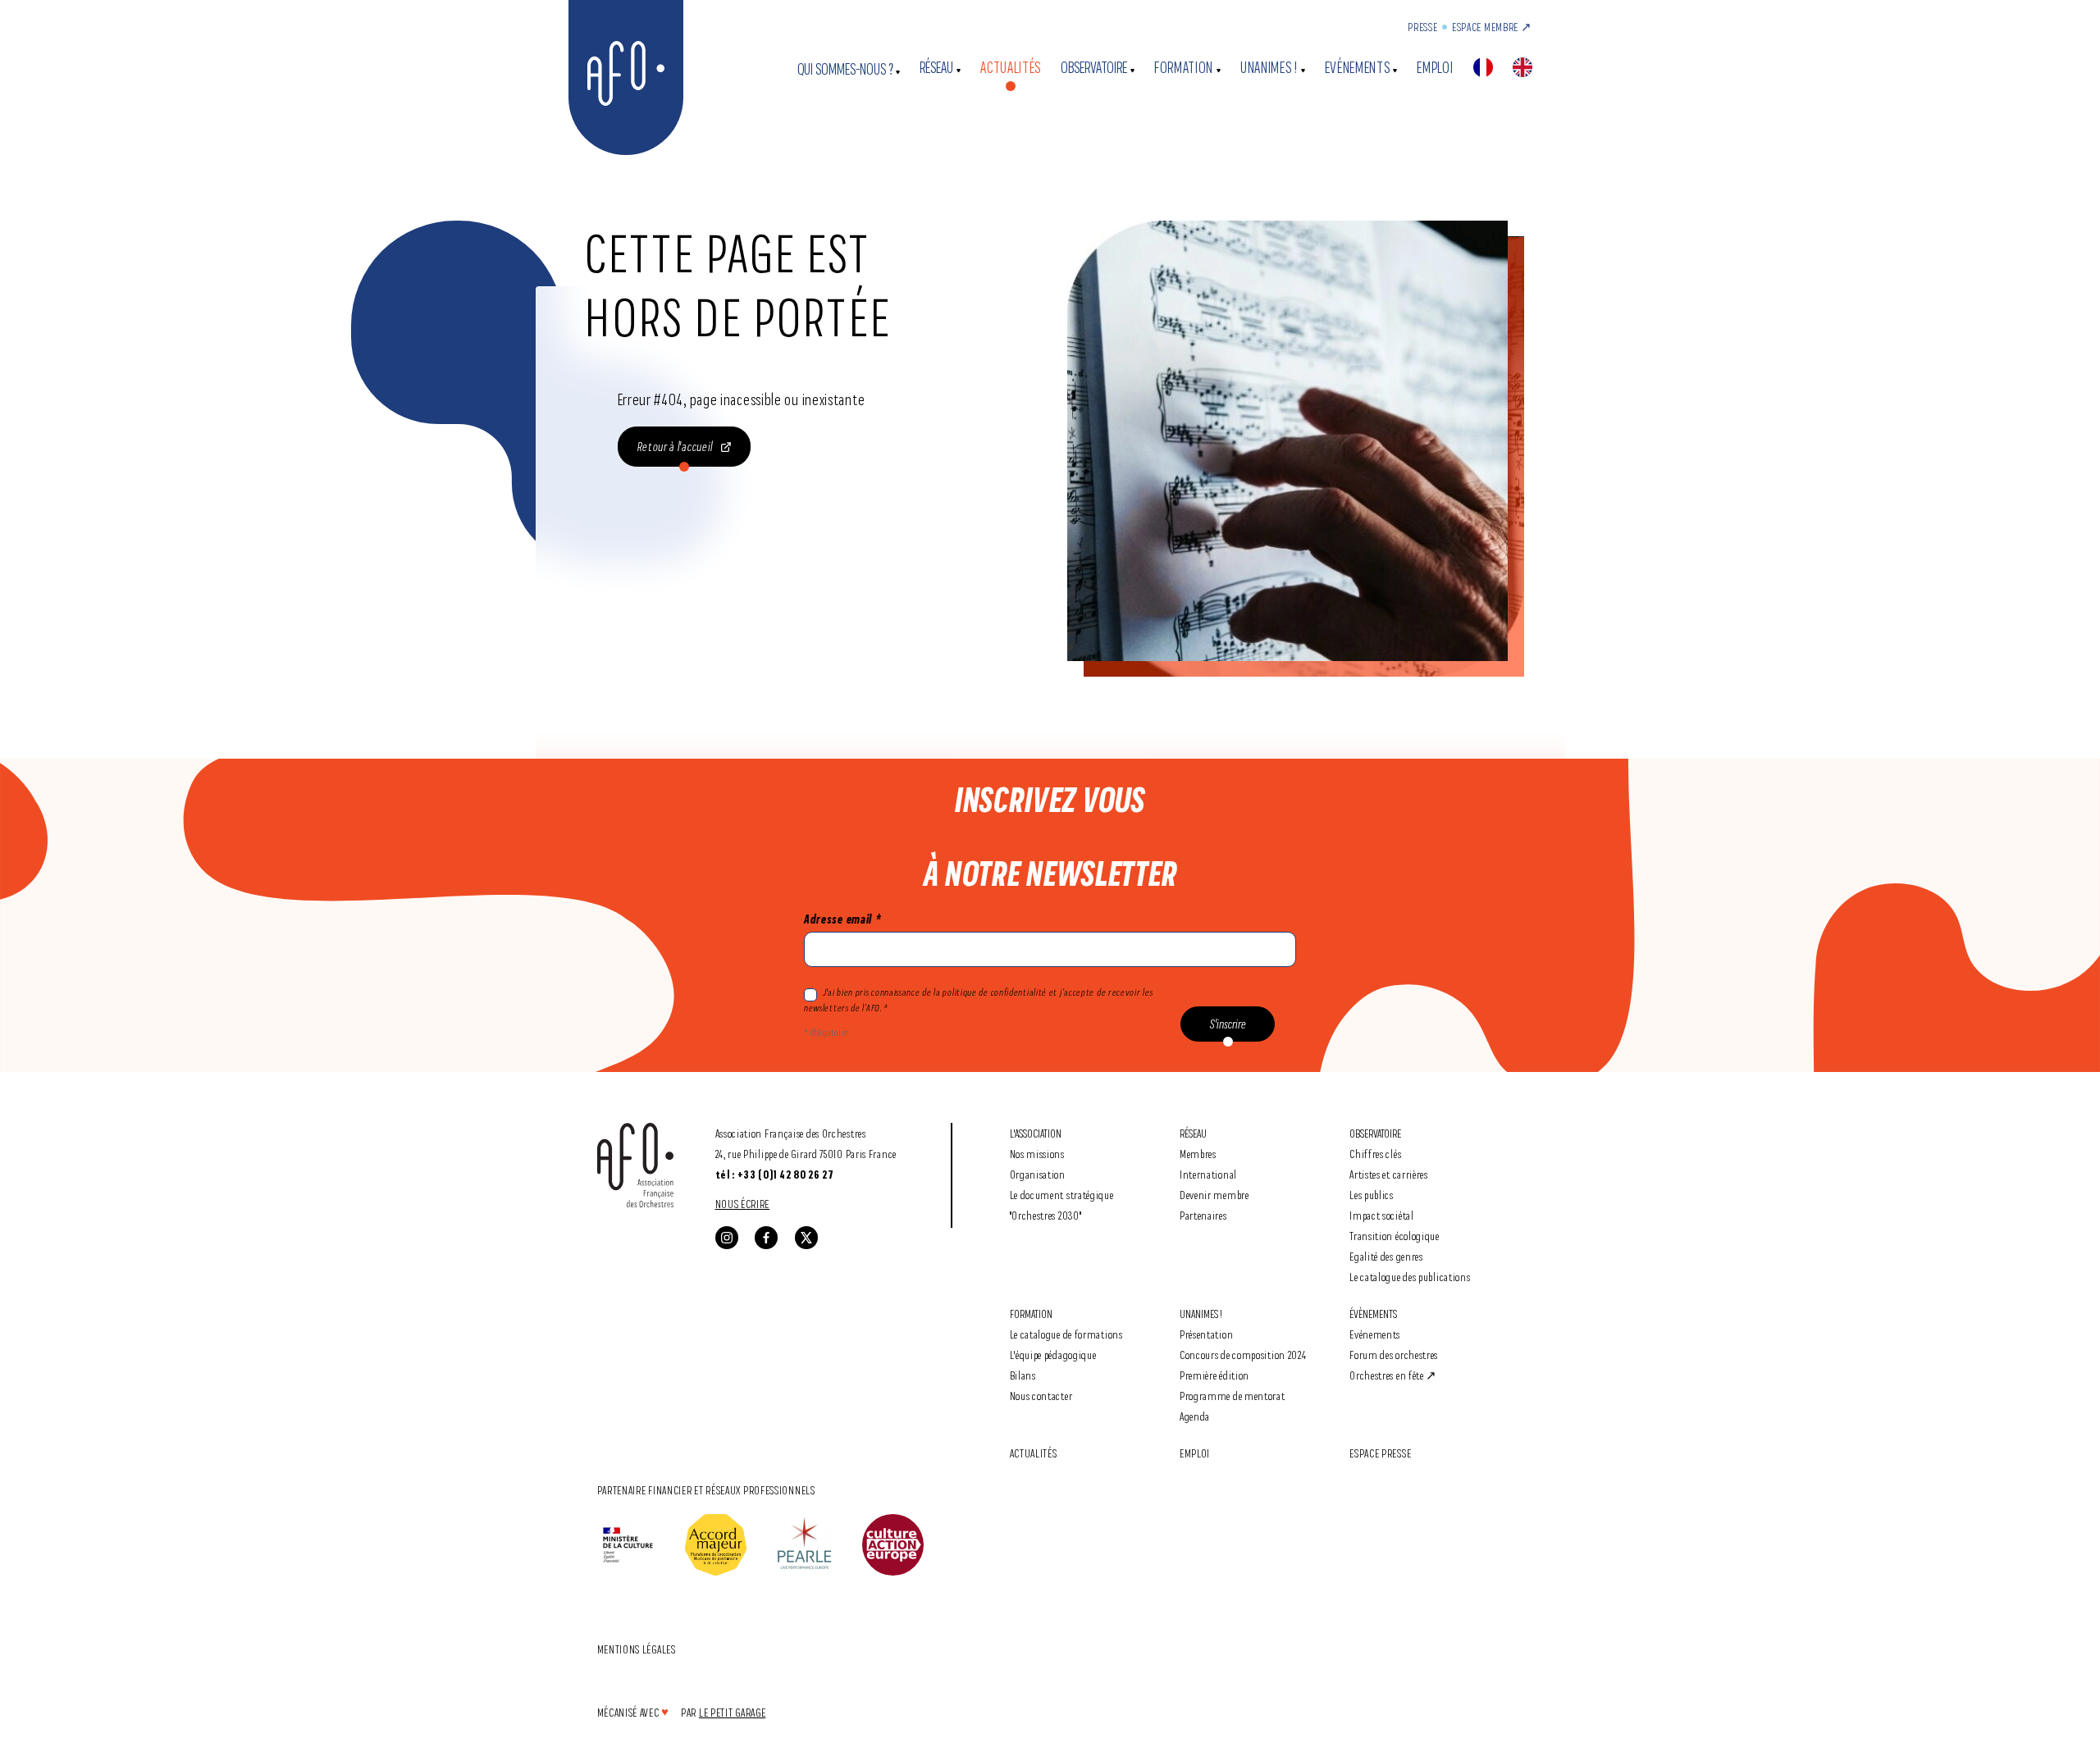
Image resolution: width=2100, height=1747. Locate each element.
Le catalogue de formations (1066, 1334)
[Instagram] (727, 1238)
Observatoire (1094, 68)
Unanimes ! (1269, 68)
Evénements (1358, 68)
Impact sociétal (1382, 1215)
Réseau (936, 68)
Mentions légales (637, 1649)
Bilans (1023, 1375)
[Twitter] (806, 1238)
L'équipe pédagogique (1053, 1355)
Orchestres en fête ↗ (1393, 1375)
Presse (1422, 27)
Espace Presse (1380, 1453)
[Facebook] (766, 1238)
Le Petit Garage (733, 1712)
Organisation (1038, 1174)
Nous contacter (1041, 1396)
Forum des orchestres (1394, 1355)
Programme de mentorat (1233, 1396)
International (1208, 1174)
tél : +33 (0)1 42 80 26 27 (775, 1175)
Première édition (1214, 1375)
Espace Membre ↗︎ (1492, 27)
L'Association (1036, 1133)
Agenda (1195, 1416)
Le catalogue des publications (1410, 1277)
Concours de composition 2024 (1243, 1355)
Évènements (1373, 1314)
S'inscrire (1228, 1024)
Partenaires (1203, 1215)
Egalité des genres (1386, 1256)
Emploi (1435, 68)
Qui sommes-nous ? (845, 69)
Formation (1184, 68)
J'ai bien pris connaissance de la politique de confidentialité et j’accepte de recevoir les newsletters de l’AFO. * (978, 1000)
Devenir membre (1214, 1195)
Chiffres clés (1375, 1154)
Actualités (1011, 68)
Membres (1198, 1154)
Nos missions (1037, 1154)
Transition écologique (1395, 1236)
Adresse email (842, 919)
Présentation (1206, 1334)
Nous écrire (743, 1204)
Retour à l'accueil (676, 447)
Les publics (1372, 1195)
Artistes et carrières (1389, 1174)
